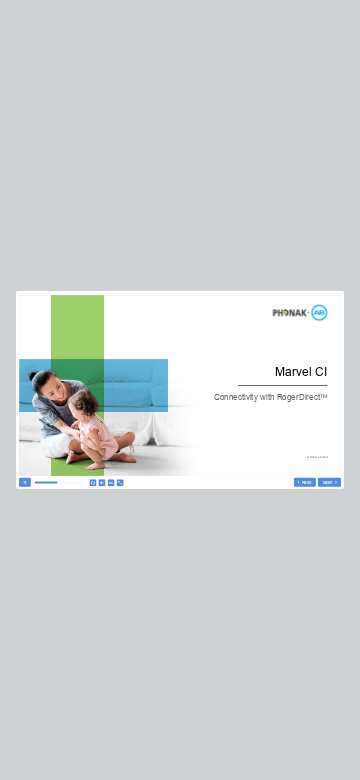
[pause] (25, 482)
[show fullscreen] (120, 482)
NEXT (328, 482)
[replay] (92, 482)
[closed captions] (111, 482)
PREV (306, 482)
